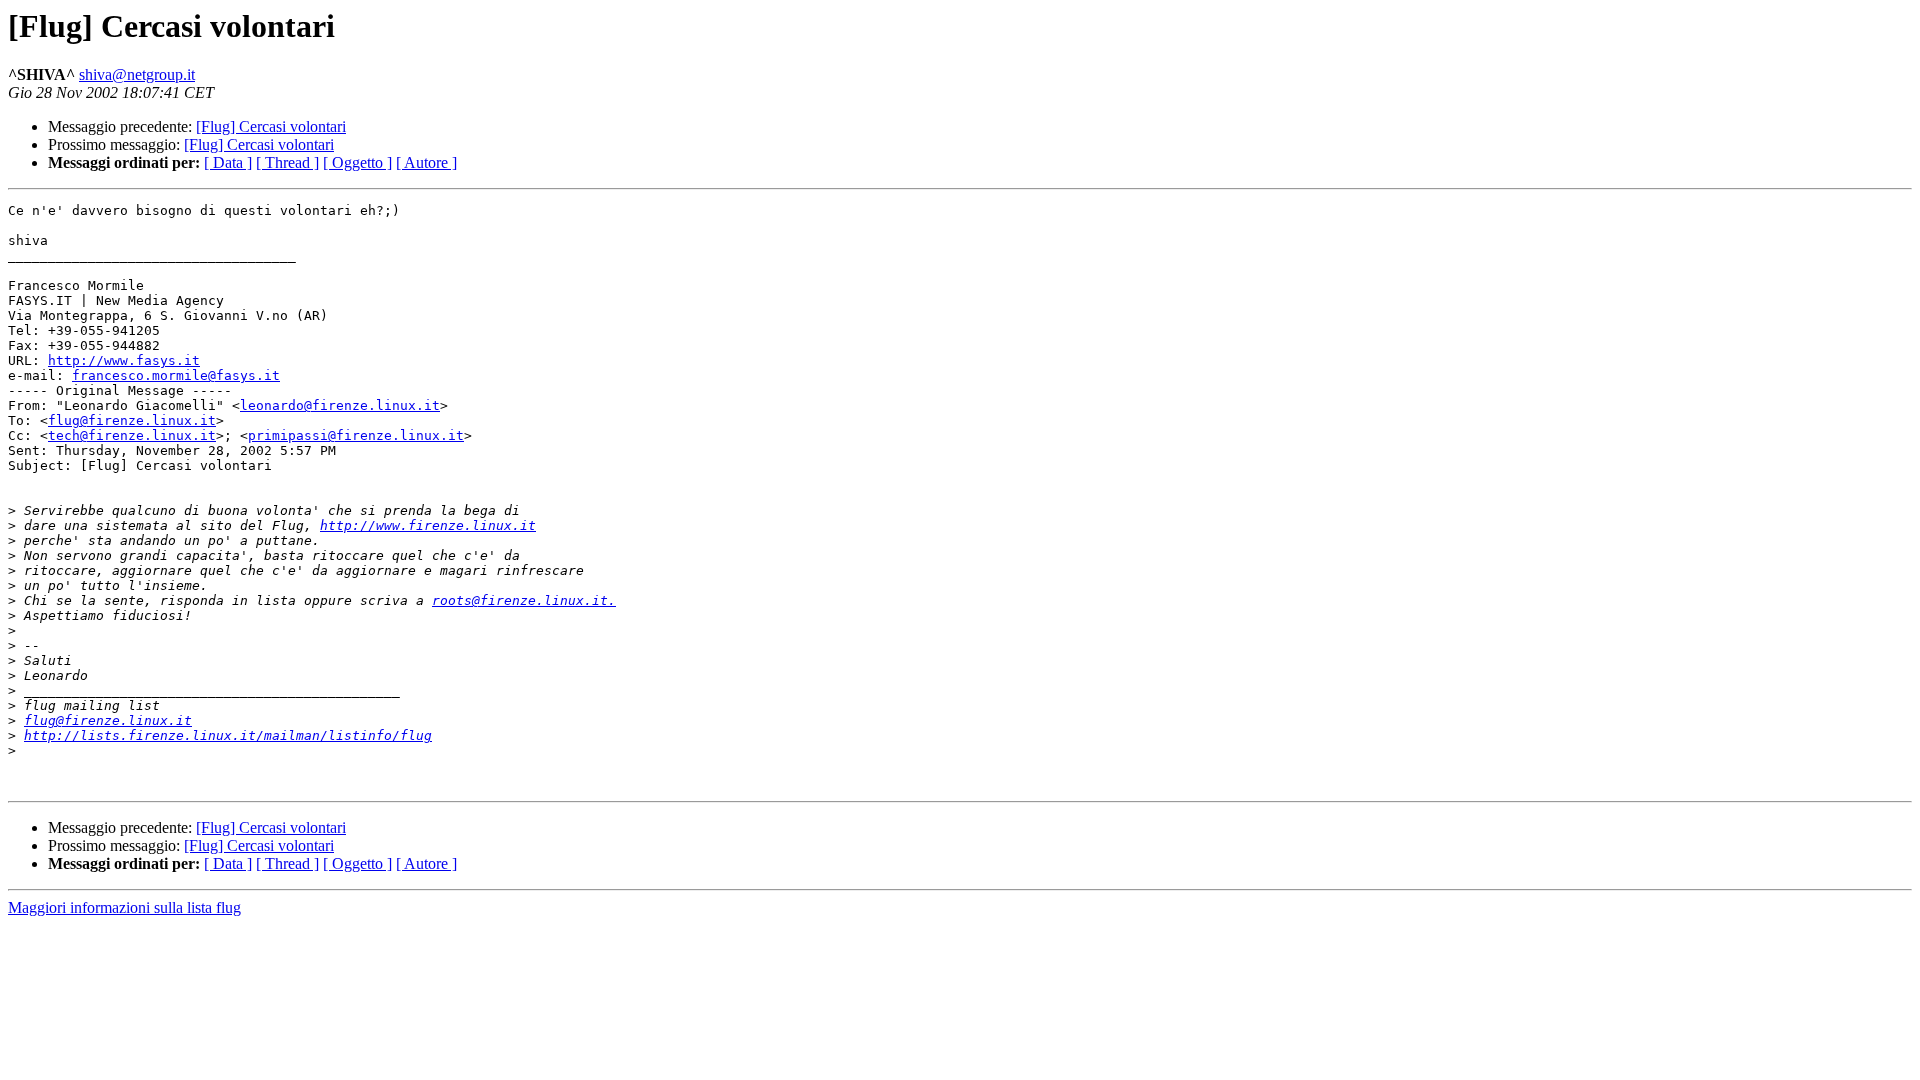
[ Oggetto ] (357, 162)
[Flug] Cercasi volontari (271, 126)
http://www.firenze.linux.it (428, 525)
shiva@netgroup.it (137, 74)
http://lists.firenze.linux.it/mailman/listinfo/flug (228, 735)
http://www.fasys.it (124, 360)
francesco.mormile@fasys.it (176, 375)
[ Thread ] (287, 162)
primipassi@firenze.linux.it (356, 435)
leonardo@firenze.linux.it (340, 405)
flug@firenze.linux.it (132, 420)
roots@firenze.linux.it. (524, 600)
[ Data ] (228, 162)
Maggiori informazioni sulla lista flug (124, 907)
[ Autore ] (426, 162)
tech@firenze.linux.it (132, 435)
